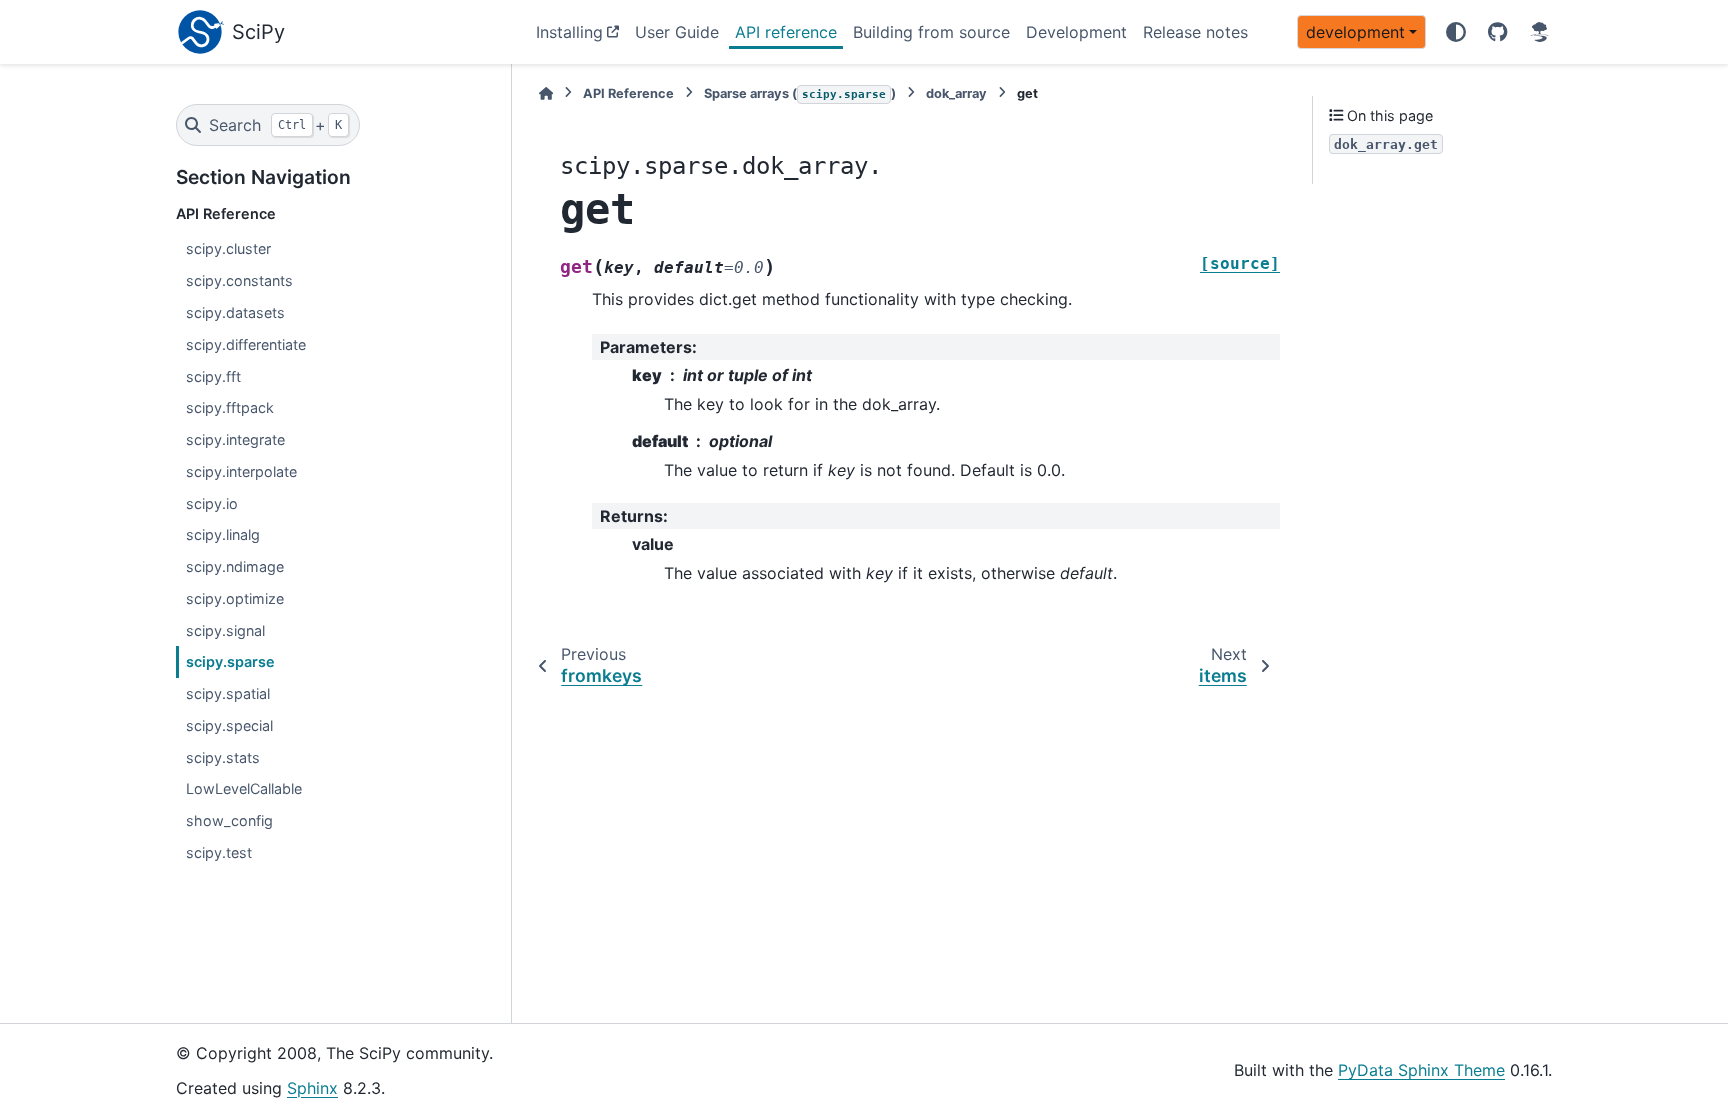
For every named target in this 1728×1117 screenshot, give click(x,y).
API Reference (628, 93)
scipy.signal (225, 630)
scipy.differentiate (246, 344)
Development (1076, 32)
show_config (229, 820)
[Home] (546, 93)
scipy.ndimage (235, 566)
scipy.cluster (228, 248)
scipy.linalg (223, 534)
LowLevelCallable (244, 788)
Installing (569, 32)
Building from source (931, 32)
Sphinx (312, 1088)
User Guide (677, 32)
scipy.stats (223, 757)
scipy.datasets (235, 312)
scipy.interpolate (241, 471)
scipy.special (229, 725)
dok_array (956, 93)
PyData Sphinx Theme (1421, 1070)
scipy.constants (239, 280)
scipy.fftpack (230, 407)
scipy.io (212, 503)
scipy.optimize (235, 598)
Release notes (1195, 32)
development (1355, 32)
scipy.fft (213, 376)
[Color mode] (1456, 32)
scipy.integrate (235, 439)
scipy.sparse (230, 661)
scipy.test (219, 852)
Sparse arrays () (800, 93)
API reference (786, 32)
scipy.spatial (228, 693)
